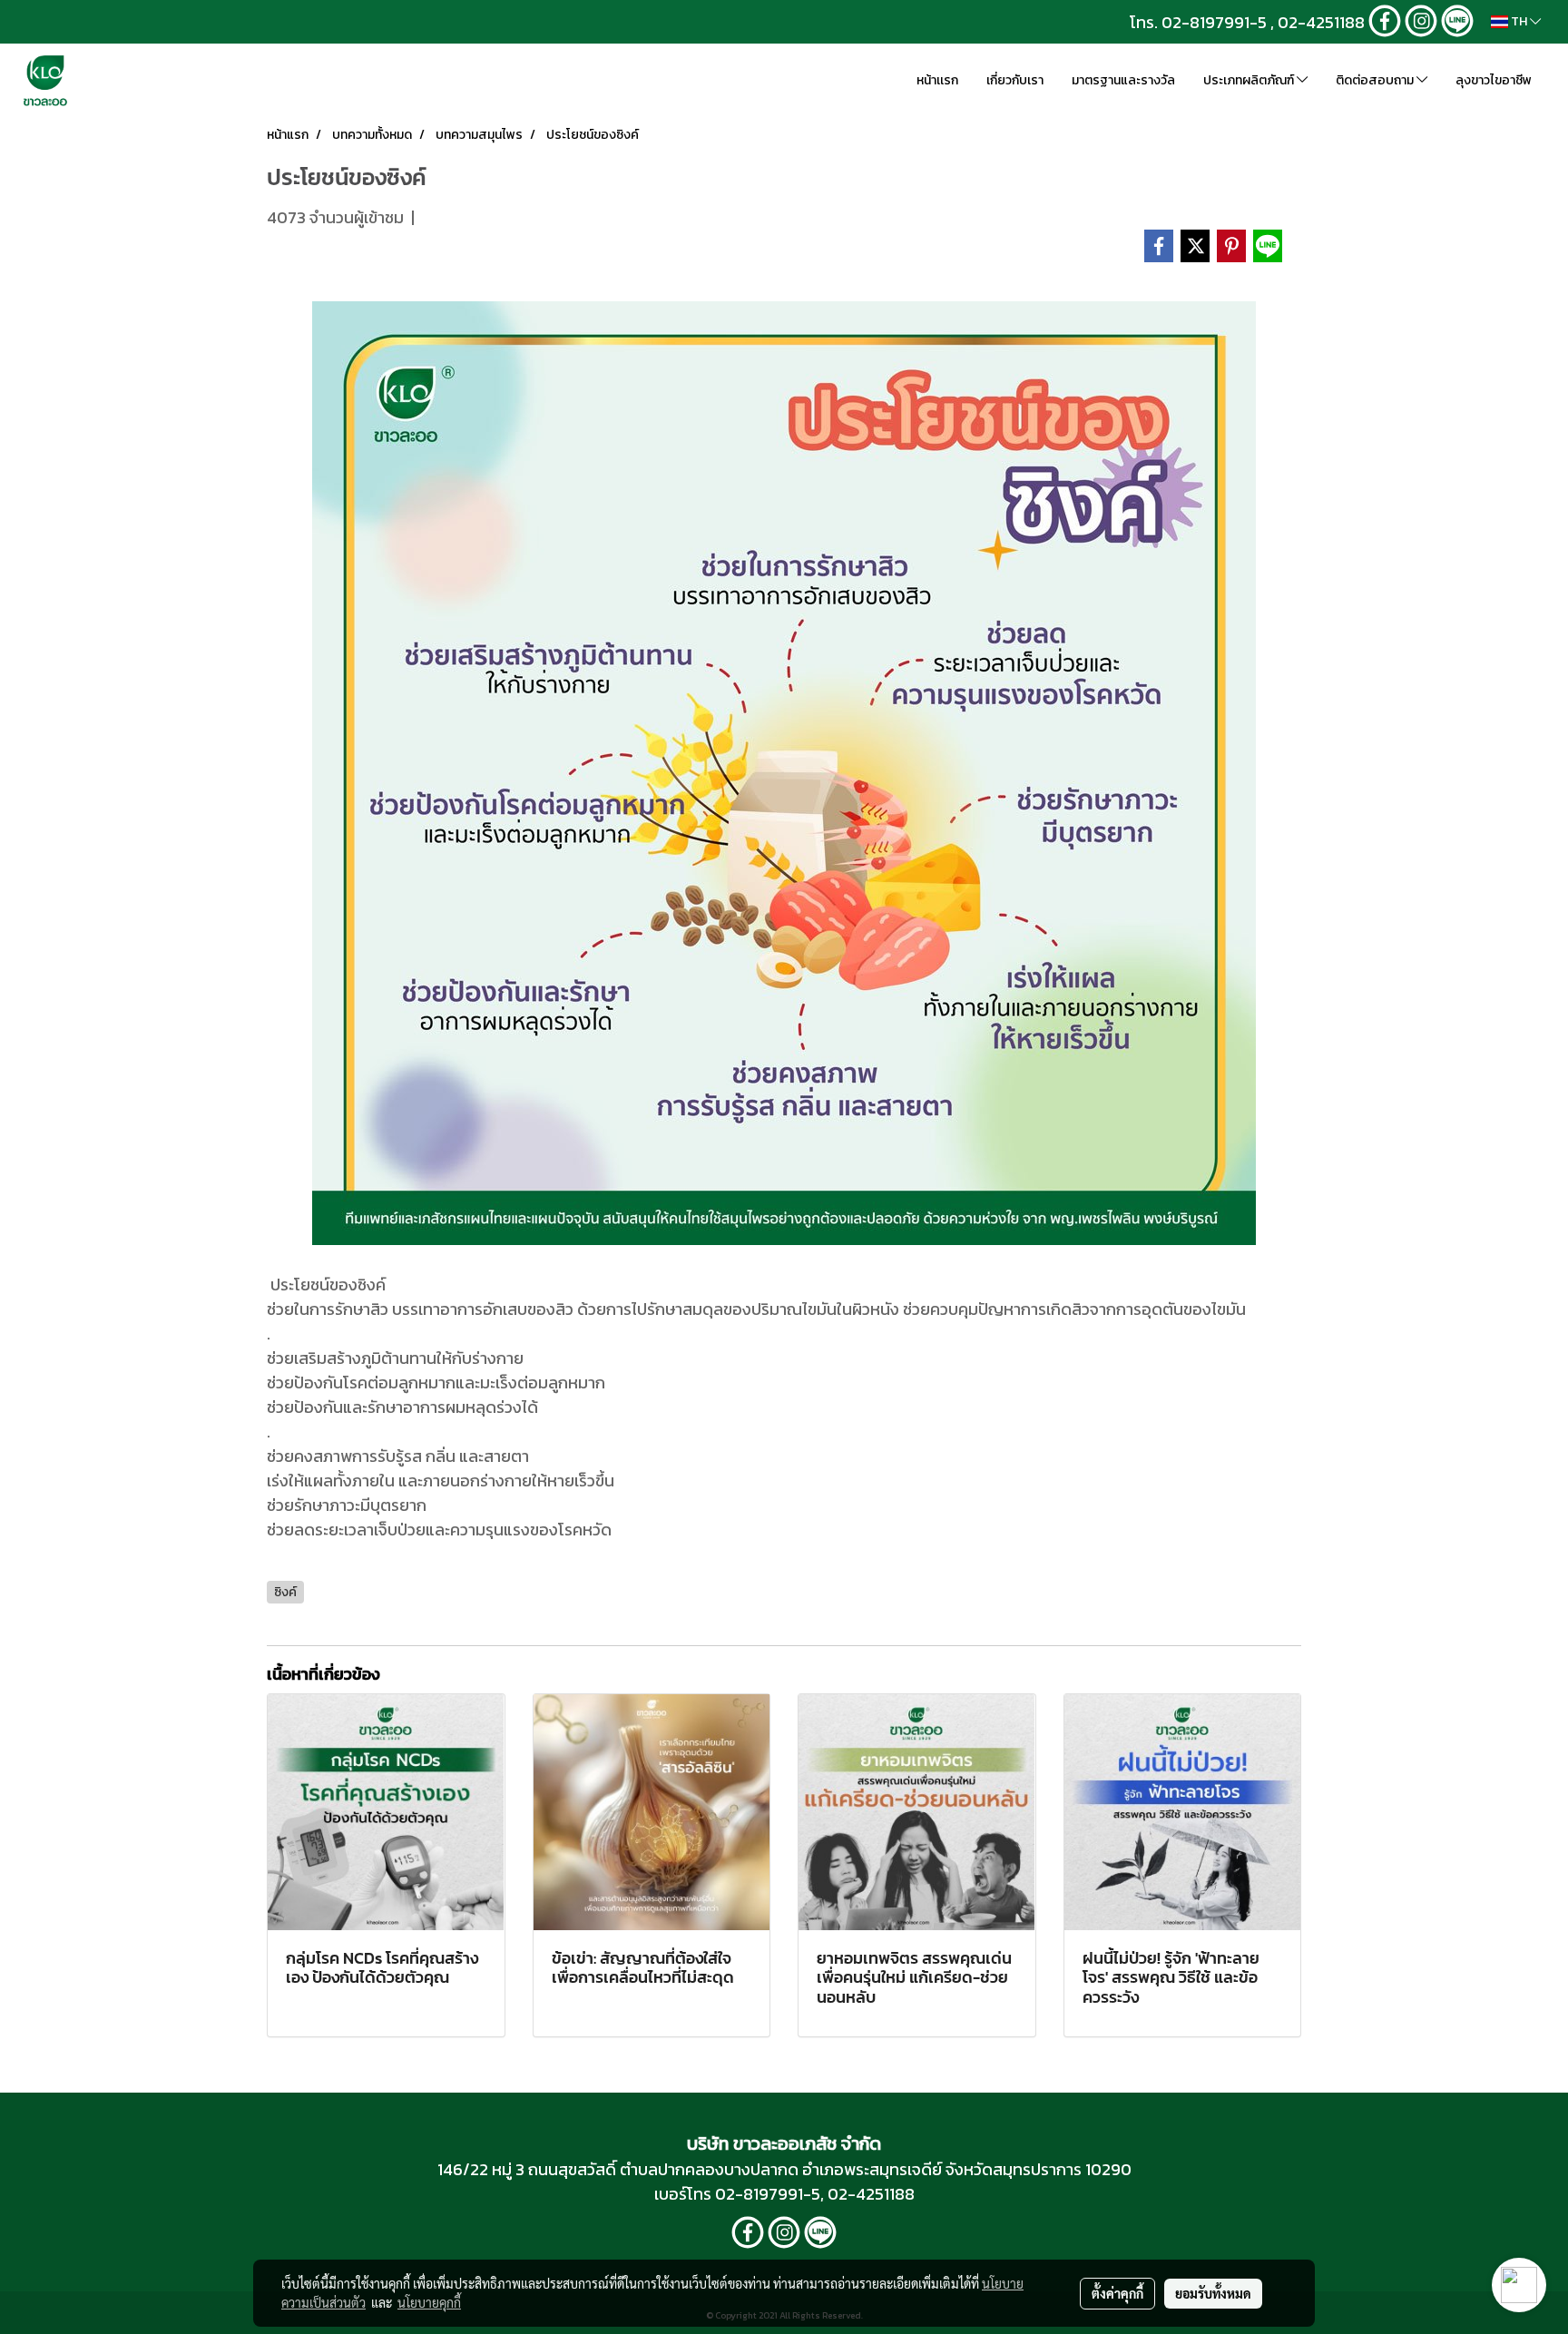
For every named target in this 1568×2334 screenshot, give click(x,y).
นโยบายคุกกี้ (429, 2302)
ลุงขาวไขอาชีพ (1494, 80)
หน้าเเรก (937, 80)
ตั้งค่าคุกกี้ (1117, 2293)
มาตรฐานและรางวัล (1123, 80)
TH (1519, 21)
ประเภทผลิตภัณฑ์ (1250, 80)
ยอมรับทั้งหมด (1213, 2293)
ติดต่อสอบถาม (1376, 80)
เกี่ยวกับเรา (1015, 80)
